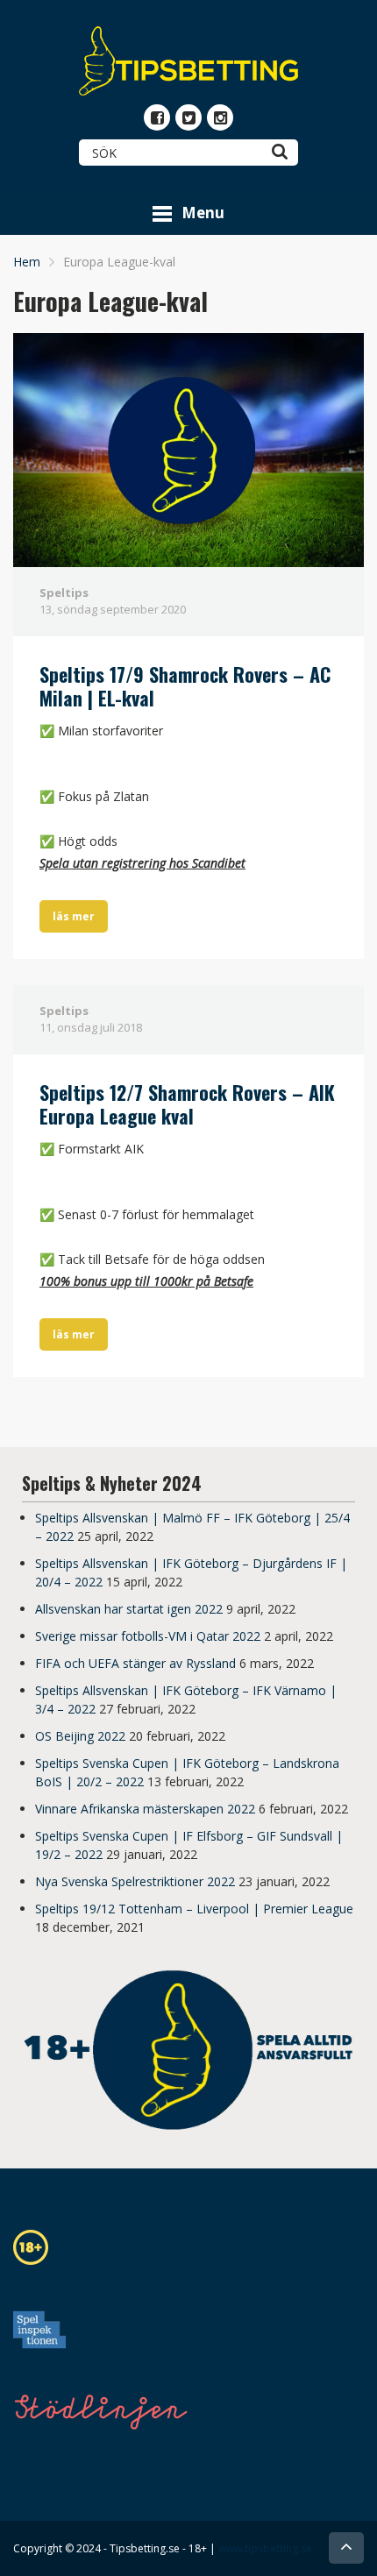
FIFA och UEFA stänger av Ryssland (135, 1663)
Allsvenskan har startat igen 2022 (129, 1609)
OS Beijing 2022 (80, 1736)
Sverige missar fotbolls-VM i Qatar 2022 (148, 1636)
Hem (27, 262)
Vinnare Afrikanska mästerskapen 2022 (145, 1809)
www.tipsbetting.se (265, 2548)
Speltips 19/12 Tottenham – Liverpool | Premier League (194, 1909)
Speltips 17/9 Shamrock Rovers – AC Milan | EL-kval (185, 686)
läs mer (74, 916)
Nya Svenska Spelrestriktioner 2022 (135, 1881)
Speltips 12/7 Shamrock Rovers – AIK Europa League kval (187, 1104)
